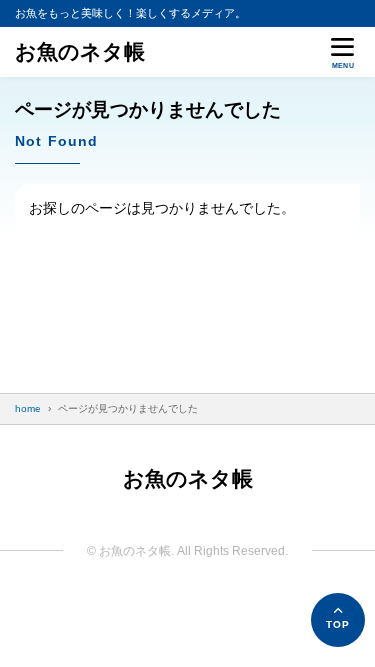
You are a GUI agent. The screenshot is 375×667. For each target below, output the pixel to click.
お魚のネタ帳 (80, 51)
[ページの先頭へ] (338, 620)
